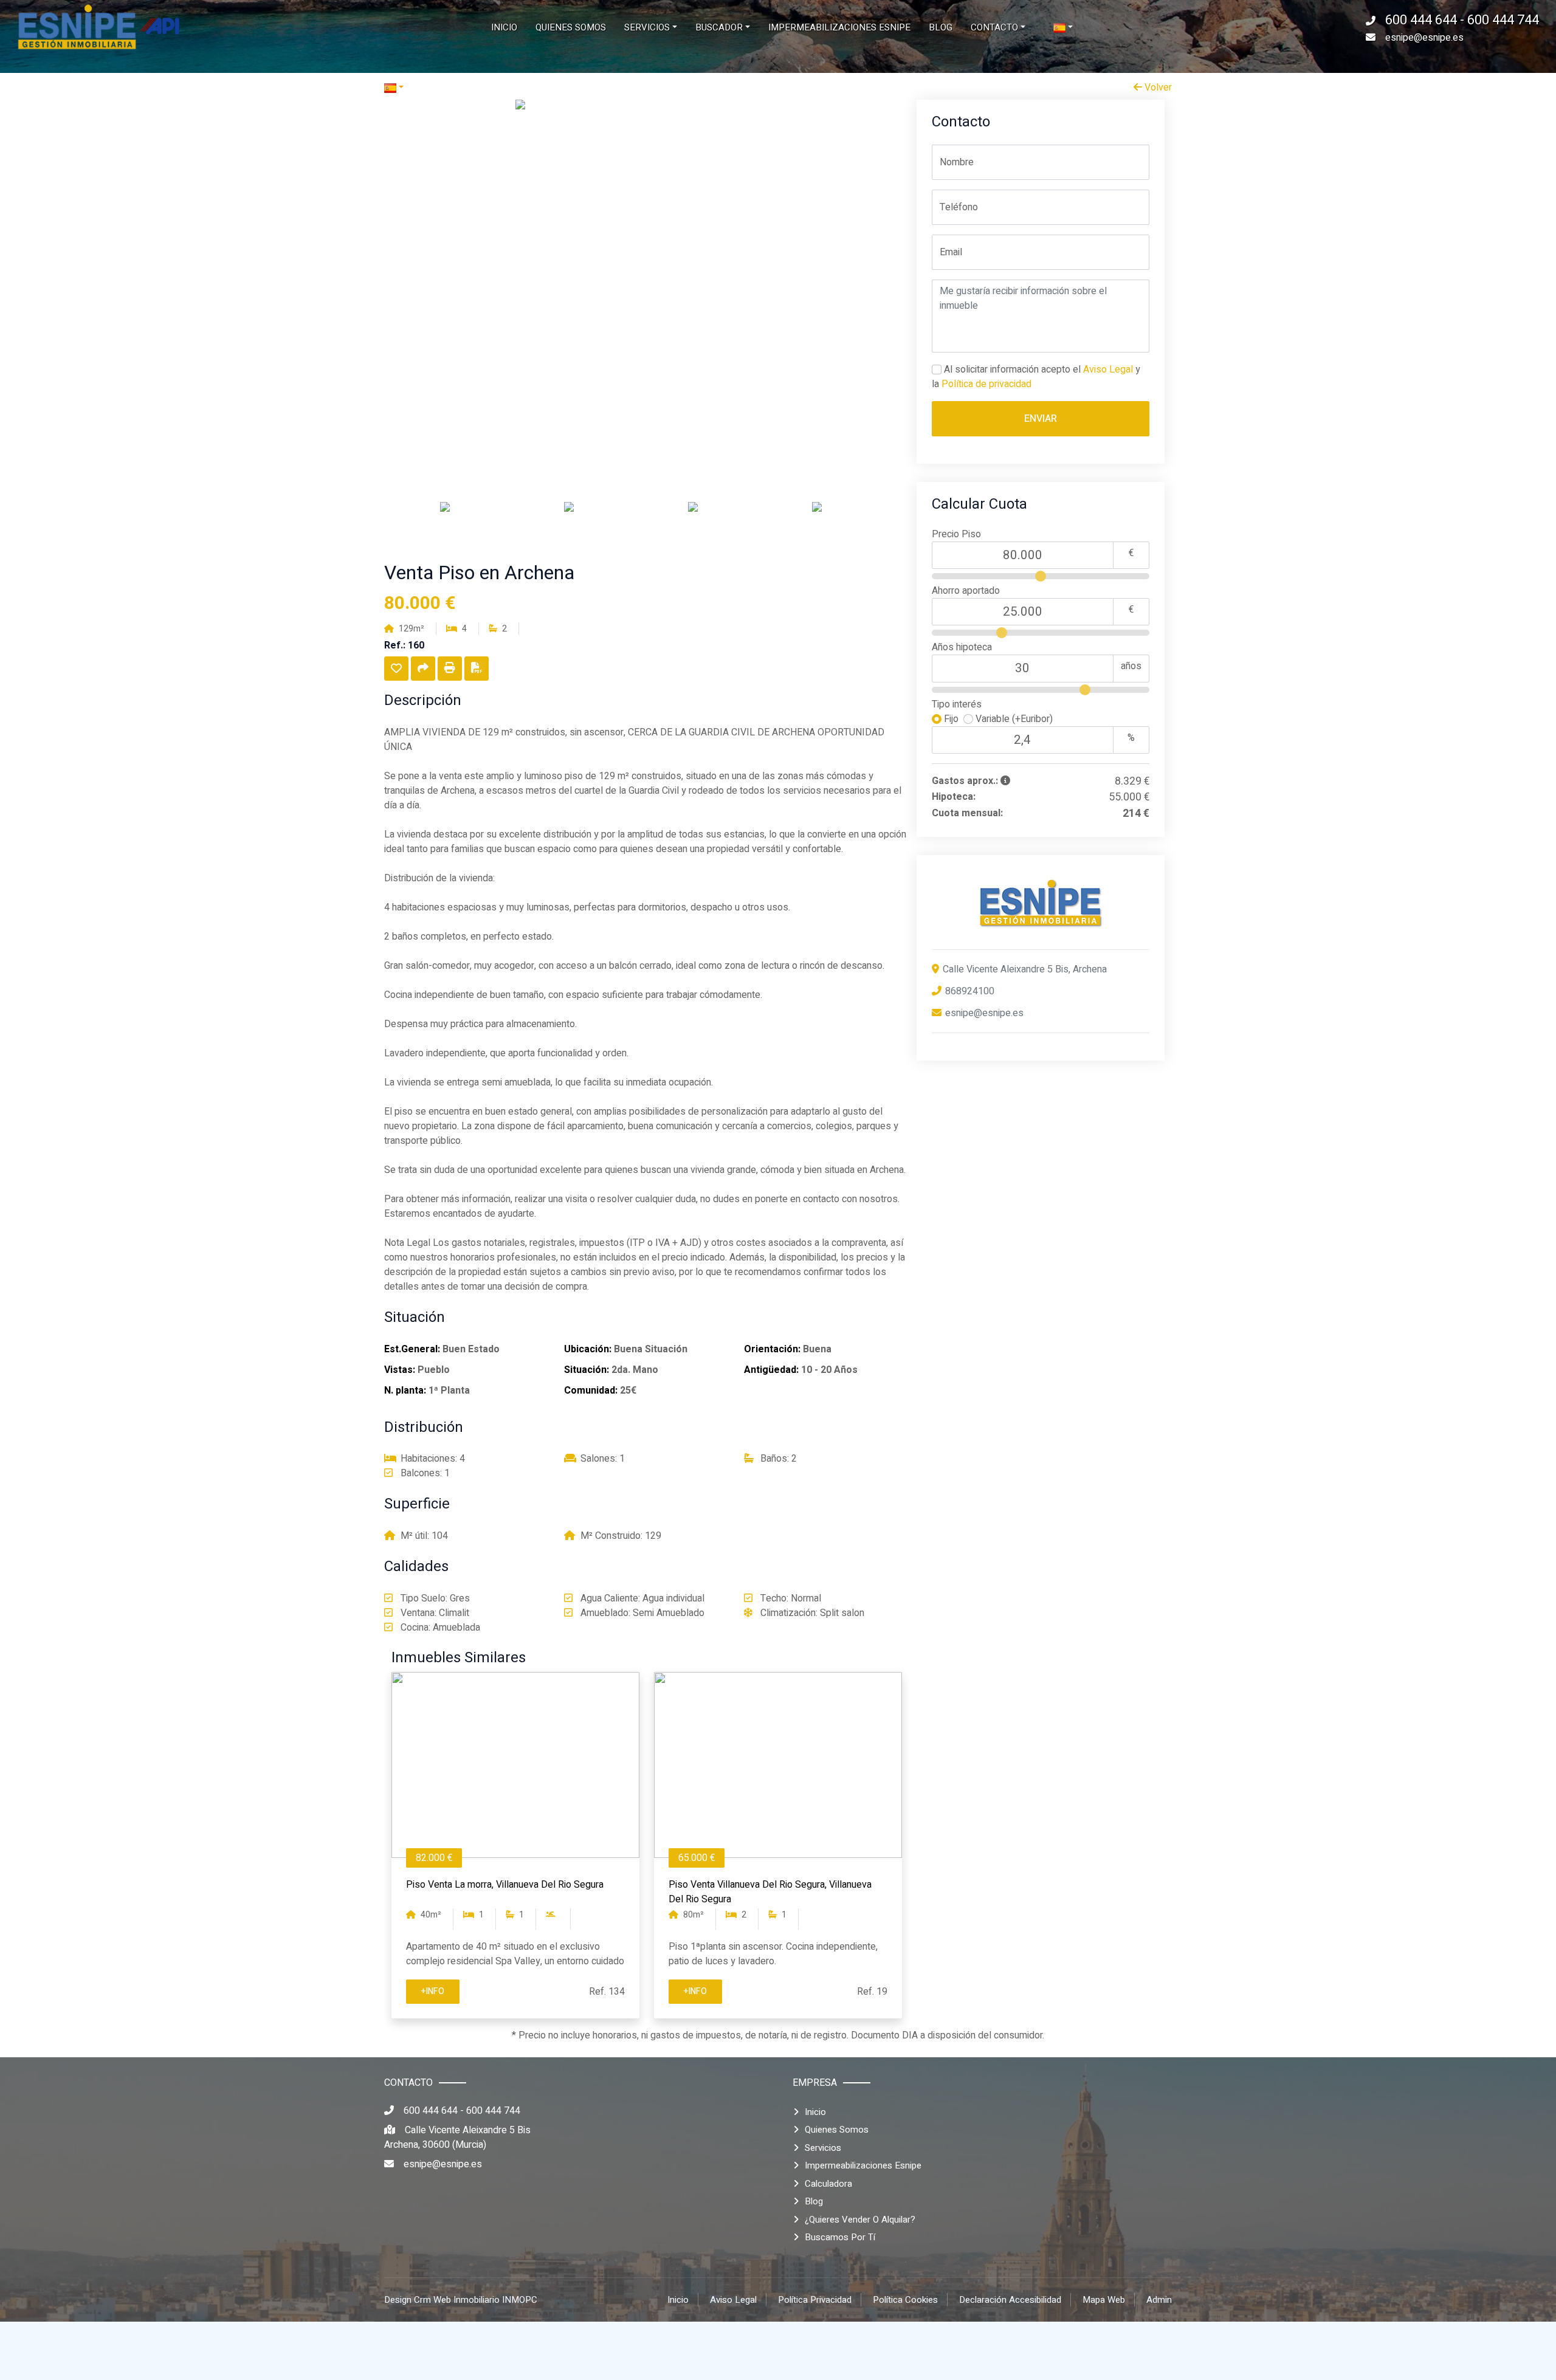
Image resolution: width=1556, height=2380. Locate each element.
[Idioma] (581, 88)
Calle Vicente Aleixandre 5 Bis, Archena (1025, 969)
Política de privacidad (986, 384)
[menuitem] (1063, 28)
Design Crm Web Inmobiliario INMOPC (461, 2300)
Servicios (823, 2148)
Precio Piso (956, 534)
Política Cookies (905, 2300)
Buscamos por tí (840, 2237)
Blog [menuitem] (941, 27)
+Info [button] (433, 1991)
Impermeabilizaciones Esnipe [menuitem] (839, 27)
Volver (1157, 88)
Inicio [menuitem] (504, 27)
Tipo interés (957, 704)
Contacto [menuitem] (994, 27)
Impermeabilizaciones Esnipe (863, 2165)
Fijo (952, 719)
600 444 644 (432, 2111)
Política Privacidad (815, 2300)
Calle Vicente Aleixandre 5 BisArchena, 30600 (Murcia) (457, 2138)
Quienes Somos (837, 2130)
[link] (97, 27)
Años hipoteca (962, 647)
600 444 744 (493, 2111)
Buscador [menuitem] (719, 27)
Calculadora (828, 2184)
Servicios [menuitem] (647, 27)
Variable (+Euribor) (1013, 719)
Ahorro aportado (966, 591)
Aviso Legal (1108, 370)
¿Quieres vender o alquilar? (860, 2220)
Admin (1159, 2300)
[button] (396, 669)
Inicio (815, 2112)
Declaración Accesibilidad (1010, 2300)
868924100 (970, 991)
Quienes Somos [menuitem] (571, 27)
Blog (814, 2201)
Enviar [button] (1041, 419)
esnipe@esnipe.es (1424, 38)
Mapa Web (1104, 2300)
